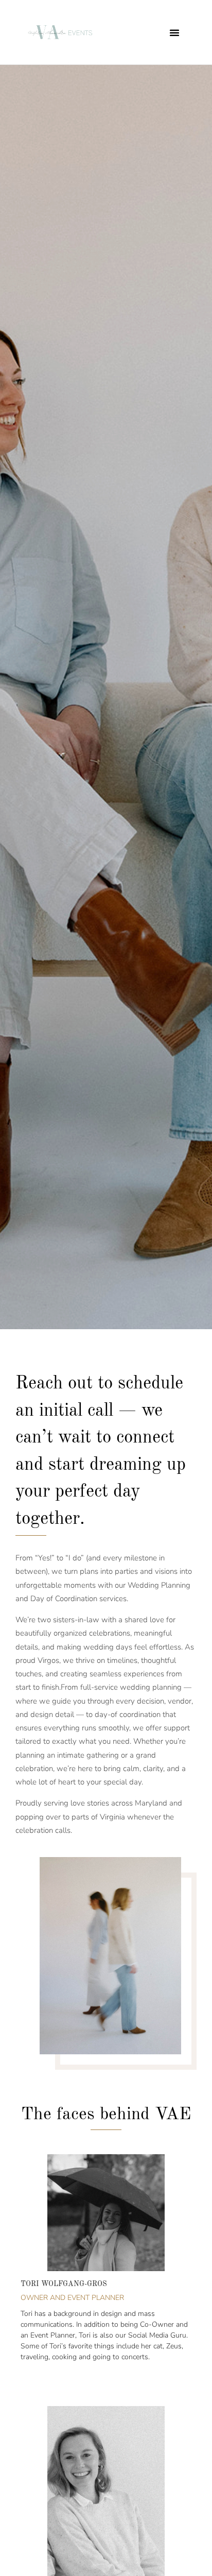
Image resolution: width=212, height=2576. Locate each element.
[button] (174, 32)
